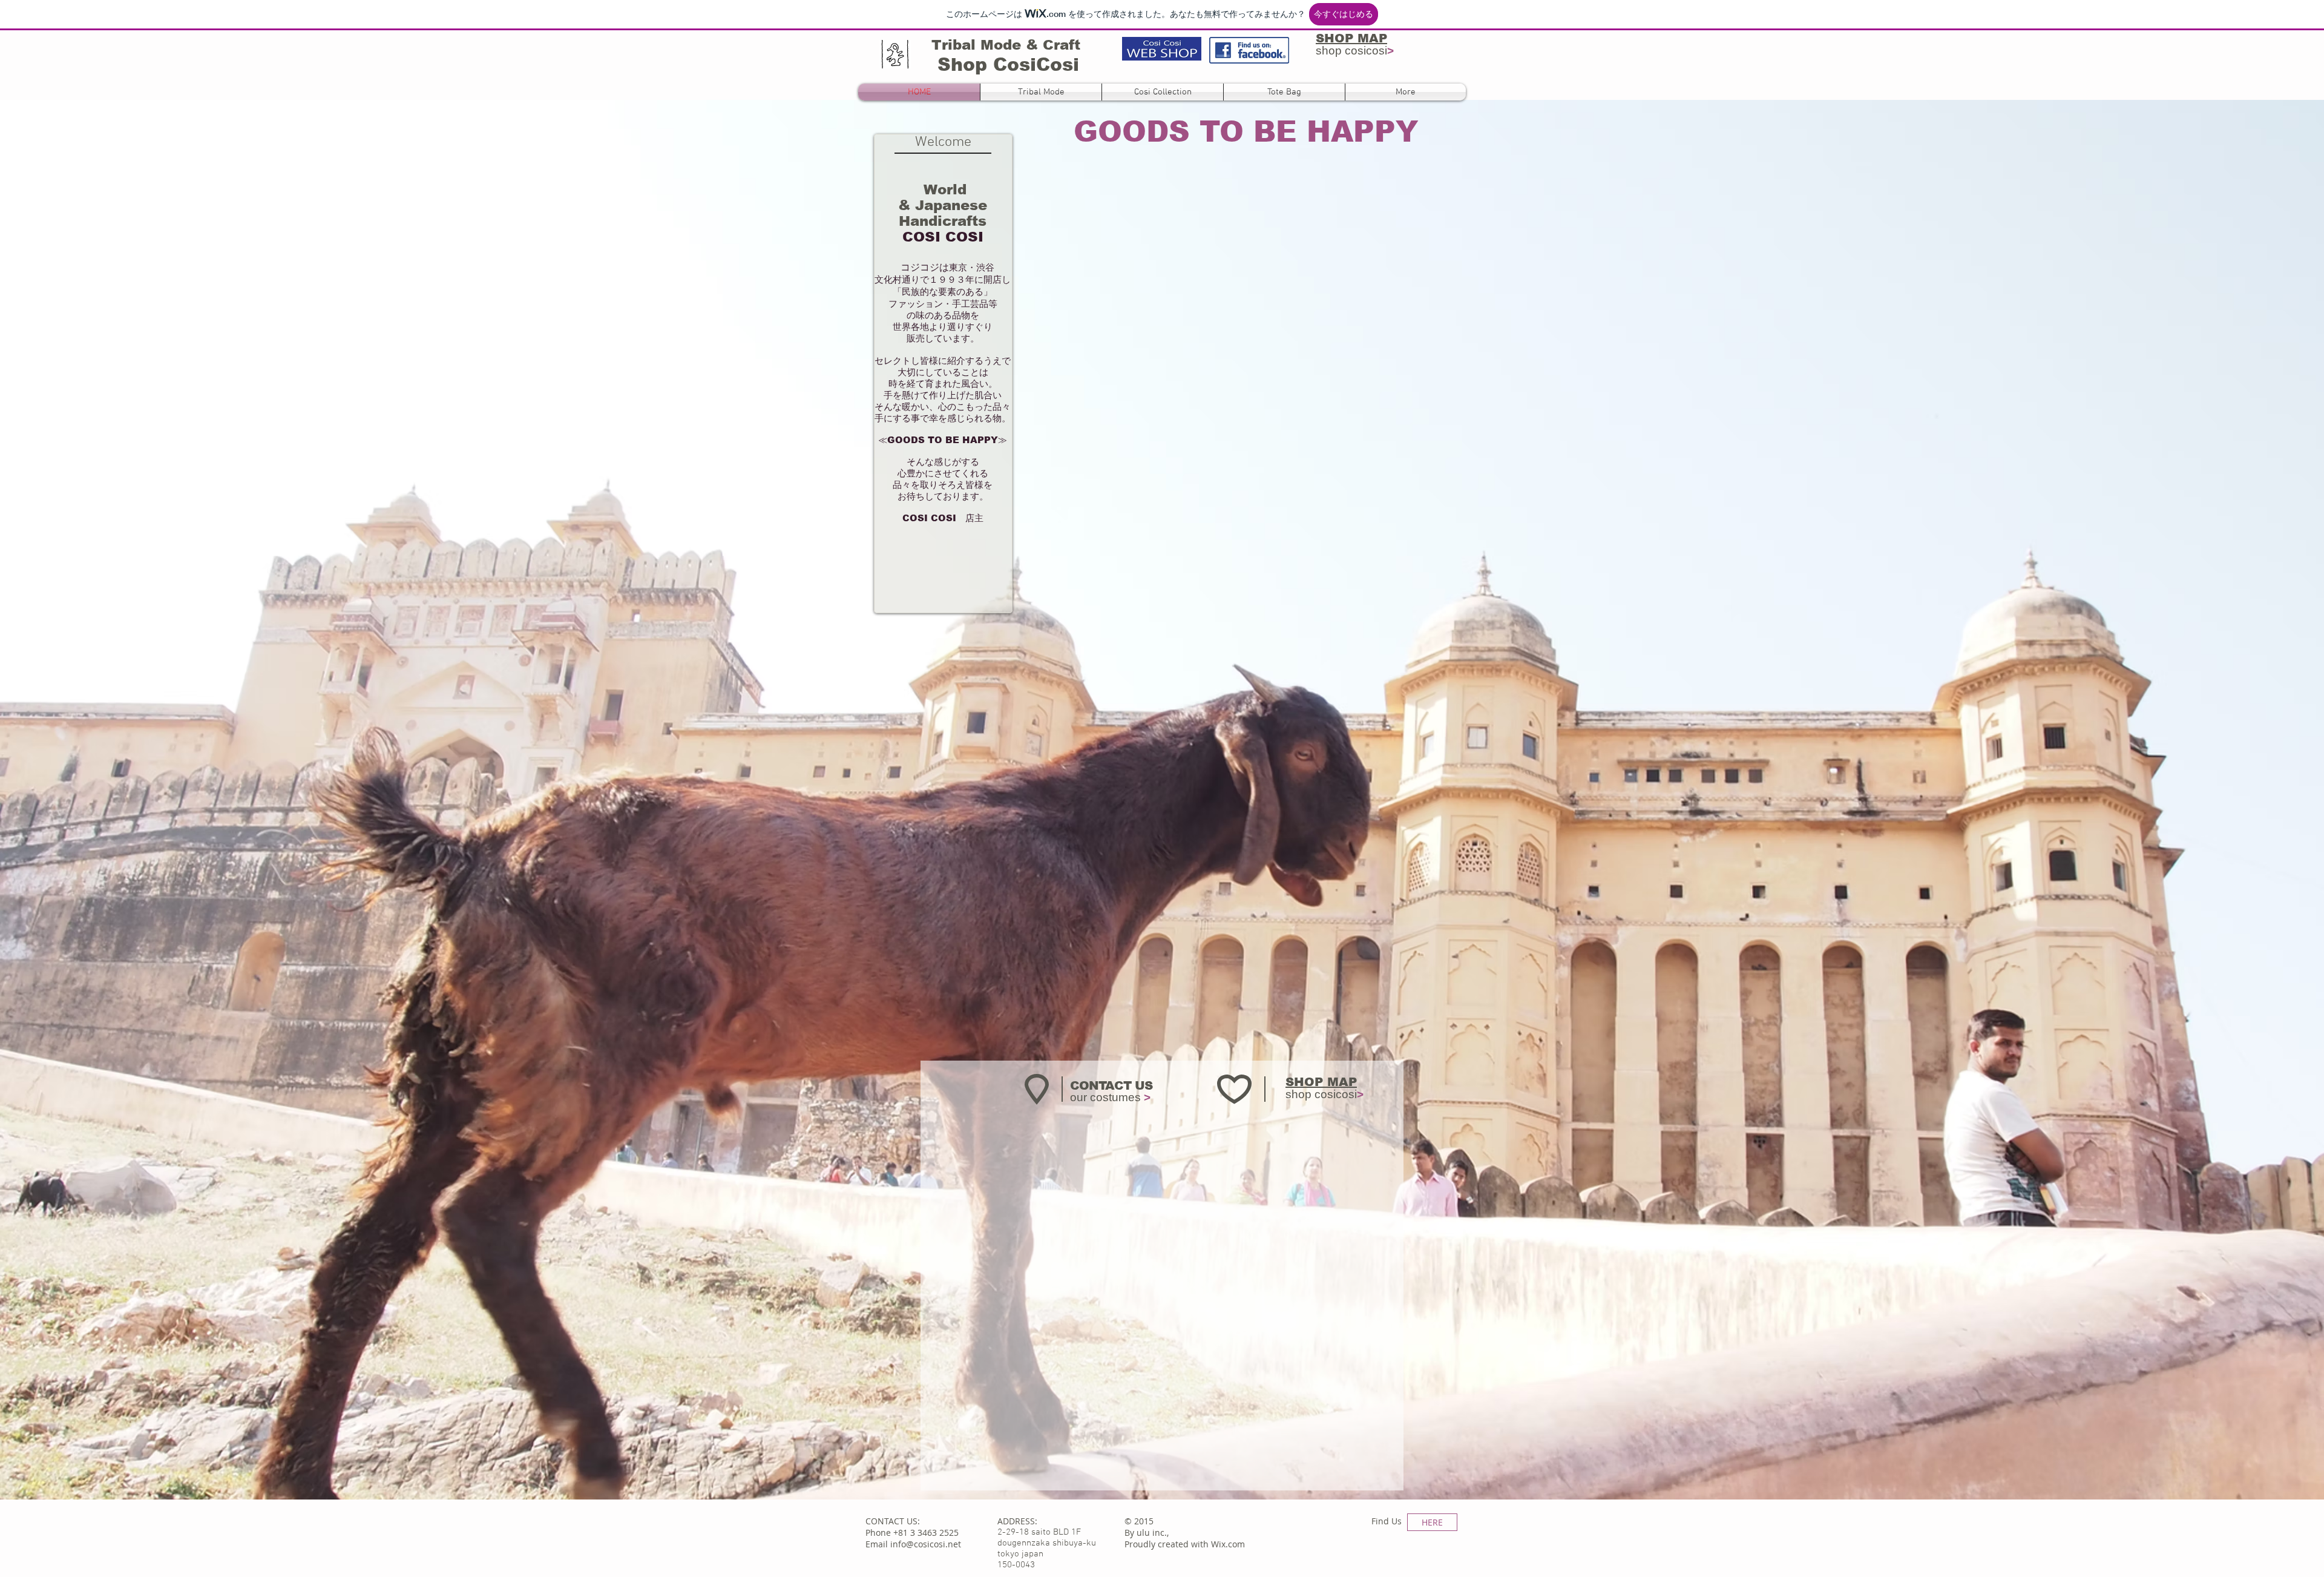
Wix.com (1228, 1544)
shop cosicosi (1355, 51)
